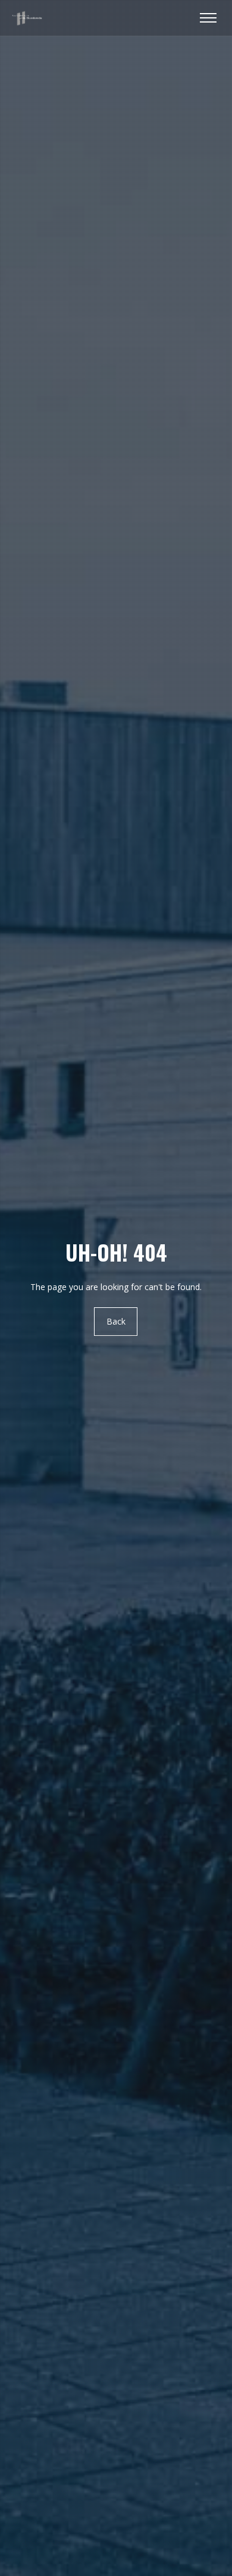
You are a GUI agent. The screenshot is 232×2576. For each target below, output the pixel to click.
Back (116, 1322)
